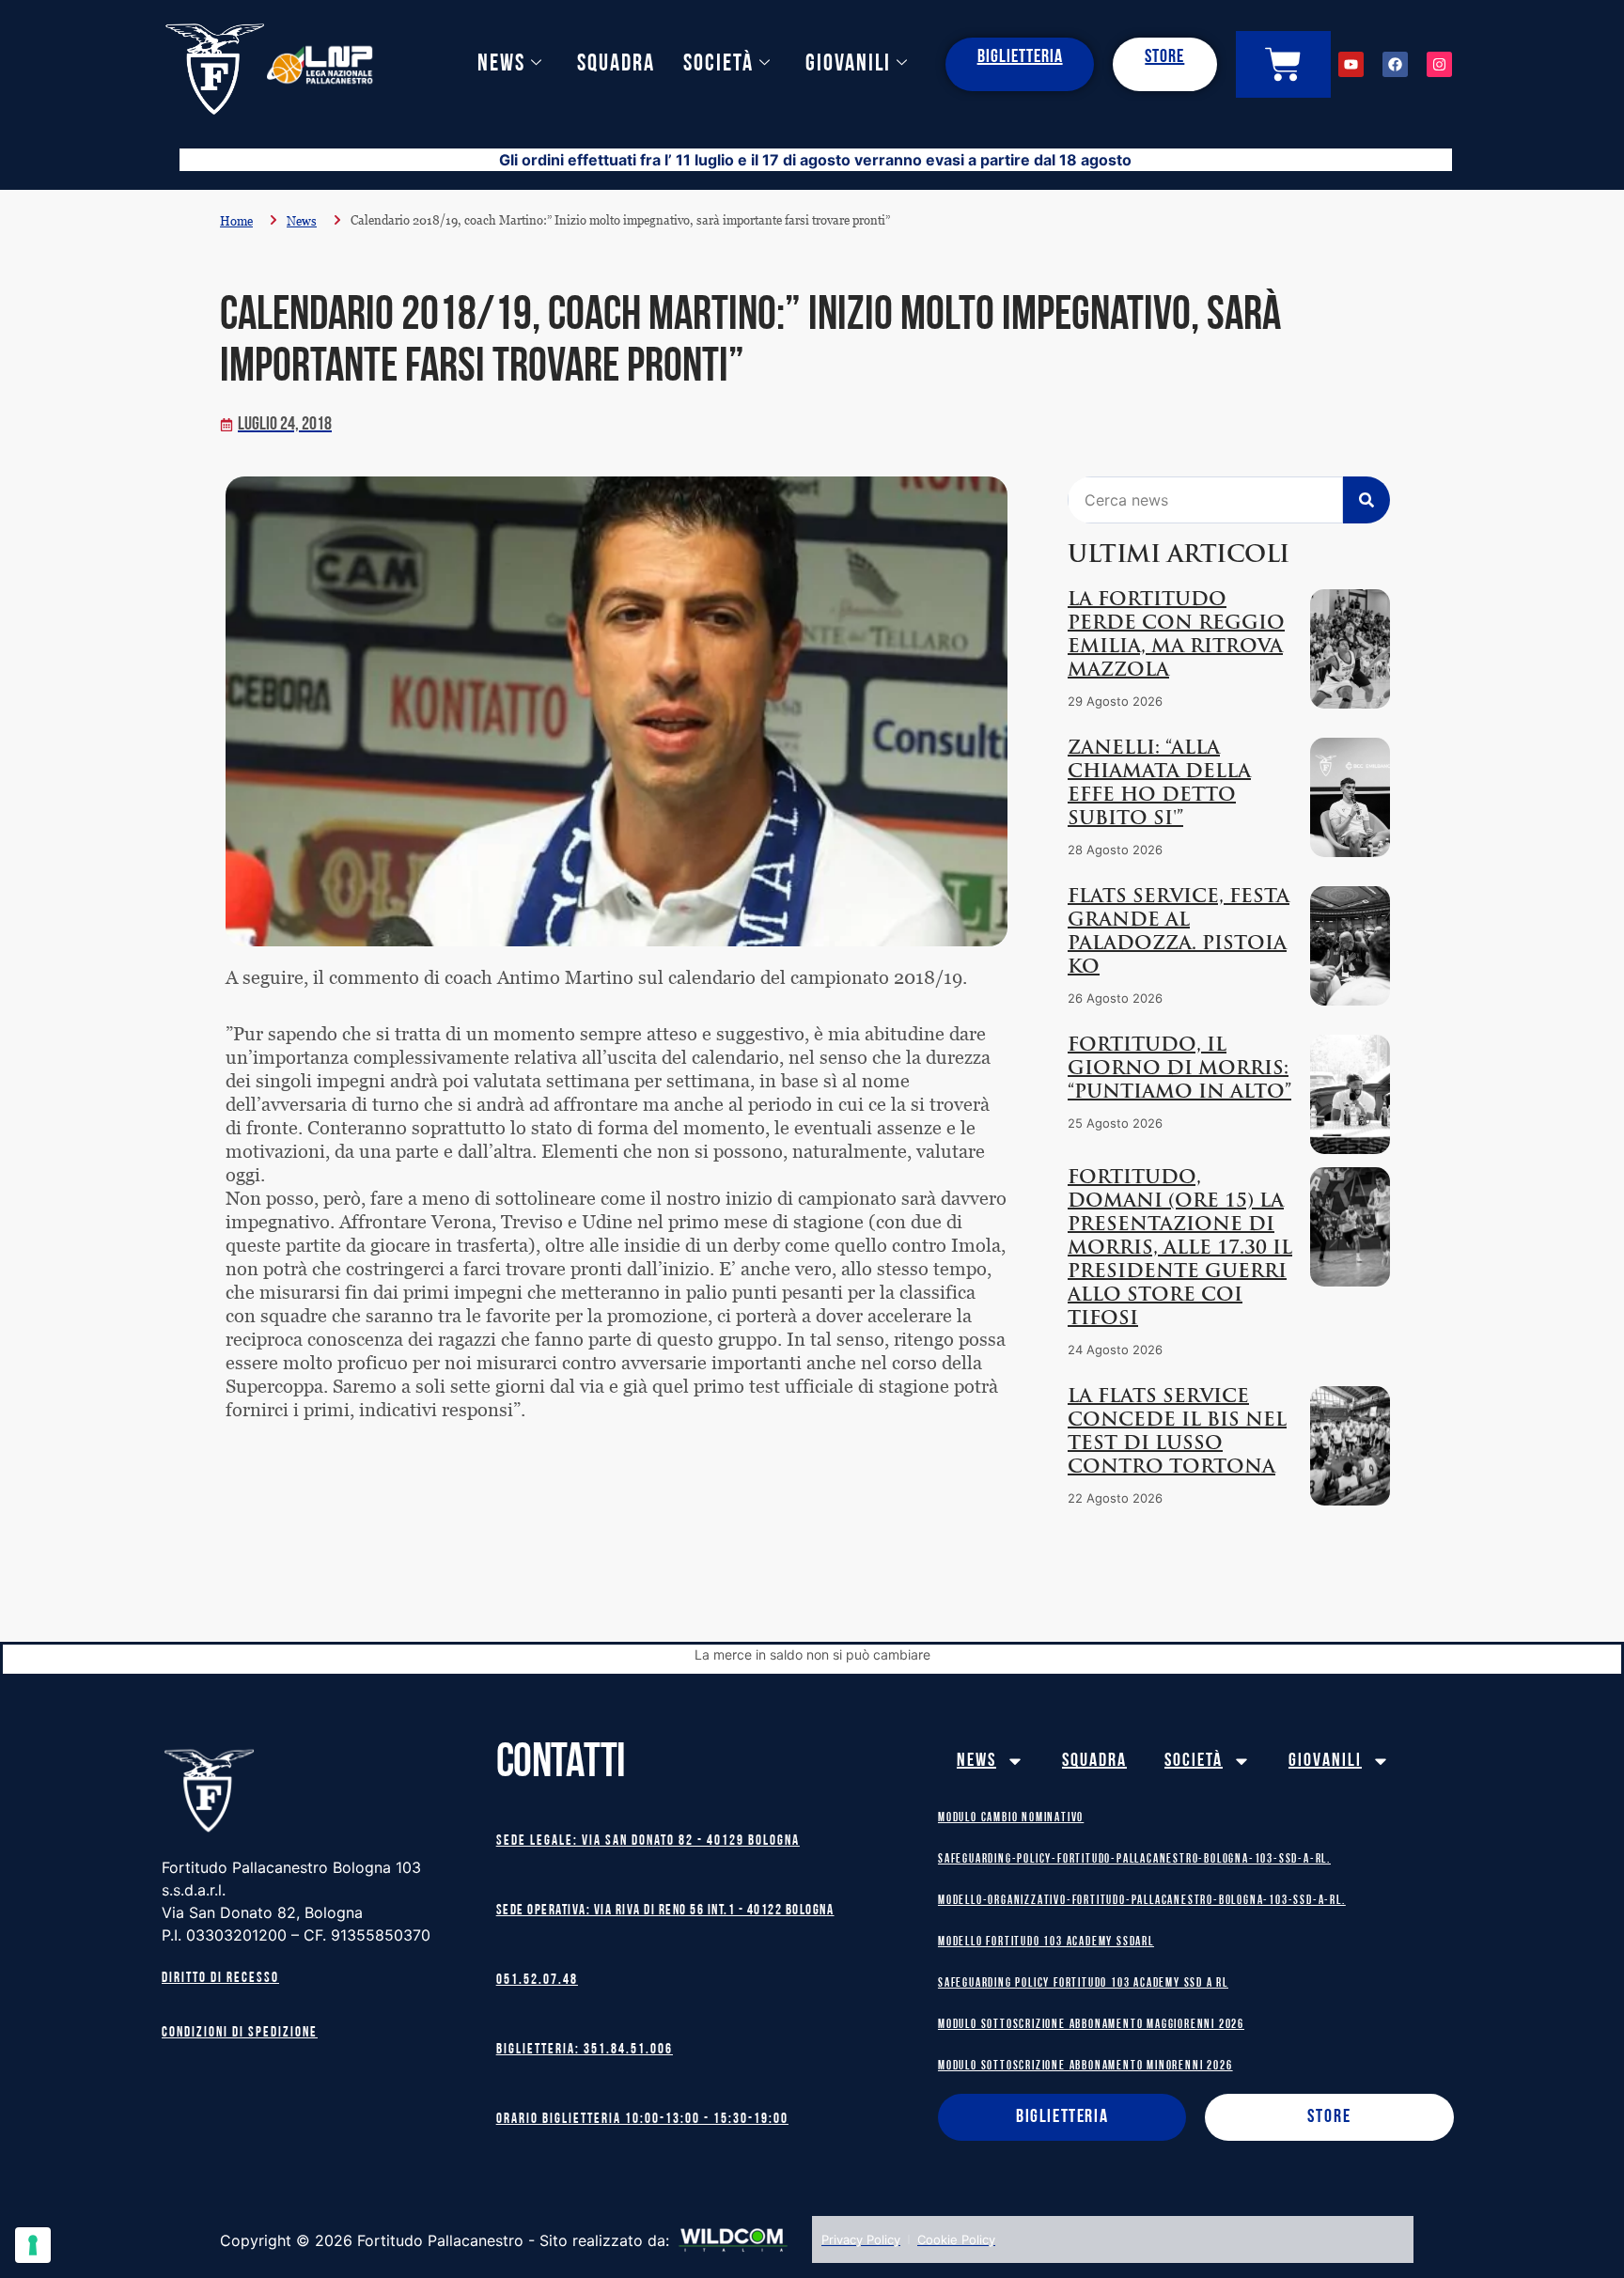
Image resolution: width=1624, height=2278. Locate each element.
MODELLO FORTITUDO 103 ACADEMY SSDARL (1046, 1942)
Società (718, 64)
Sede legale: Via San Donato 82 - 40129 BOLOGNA (648, 1841)
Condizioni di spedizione (240, 2033)
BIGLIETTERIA (1020, 57)
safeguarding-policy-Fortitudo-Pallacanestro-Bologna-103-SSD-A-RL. (1134, 1859)
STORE (1164, 57)
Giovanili (848, 64)
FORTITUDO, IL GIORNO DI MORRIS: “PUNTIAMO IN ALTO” (1179, 1069)
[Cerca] (1366, 500)
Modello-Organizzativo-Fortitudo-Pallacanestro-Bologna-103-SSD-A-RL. (1142, 1901)
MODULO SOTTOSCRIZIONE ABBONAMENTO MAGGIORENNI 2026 (1091, 2025)
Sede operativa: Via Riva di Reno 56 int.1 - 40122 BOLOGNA (665, 1911)
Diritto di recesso (220, 1979)
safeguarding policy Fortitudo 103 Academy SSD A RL (1083, 1983)
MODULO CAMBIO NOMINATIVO (1011, 1818)
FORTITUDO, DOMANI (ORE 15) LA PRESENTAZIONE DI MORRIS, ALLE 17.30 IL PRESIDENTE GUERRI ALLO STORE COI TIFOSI (1180, 1249)
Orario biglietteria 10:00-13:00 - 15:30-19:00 (642, 2120)
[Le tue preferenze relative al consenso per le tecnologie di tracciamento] (33, 2245)
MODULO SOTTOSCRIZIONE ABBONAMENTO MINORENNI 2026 (1085, 2066)
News (501, 64)
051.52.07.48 (537, 1981)
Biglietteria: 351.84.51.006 (585, 2050)
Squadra (616, 64)
